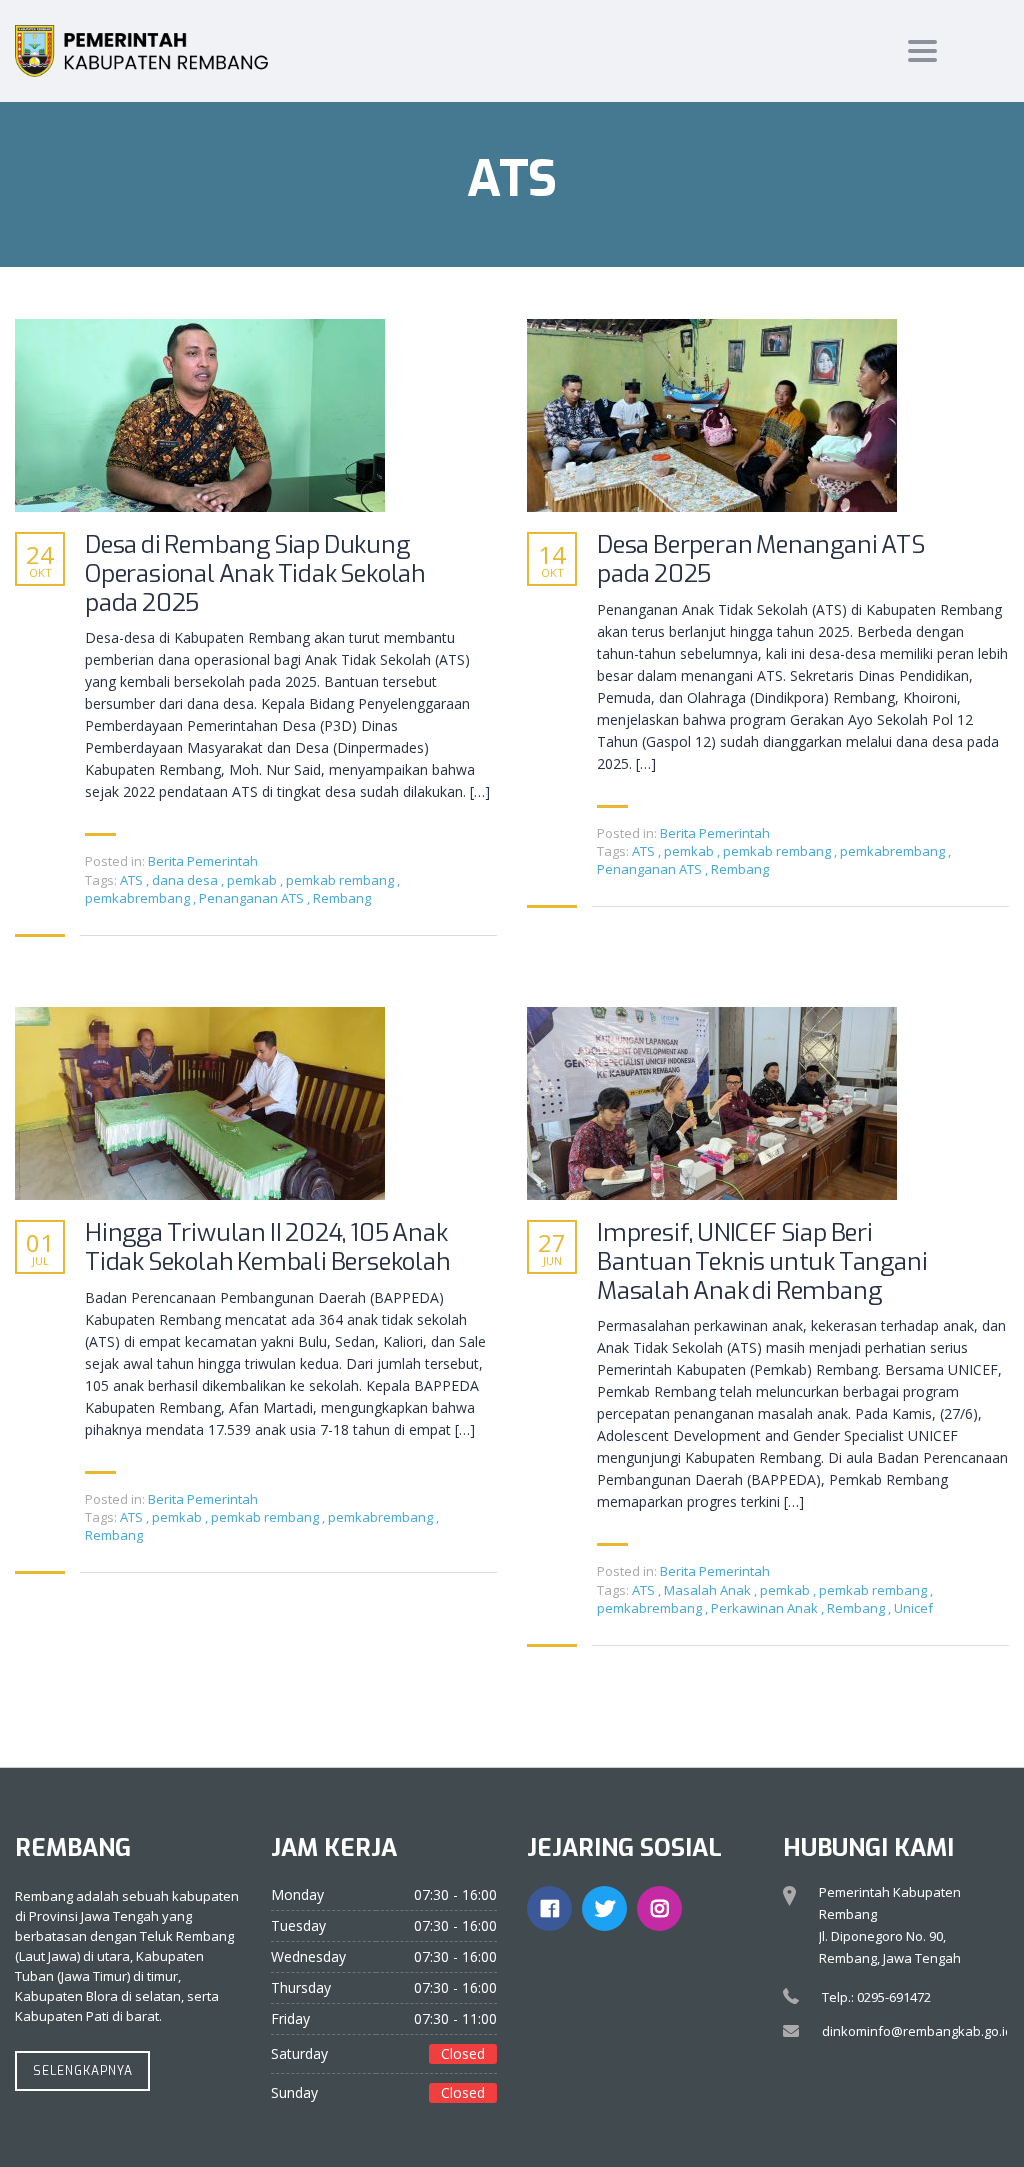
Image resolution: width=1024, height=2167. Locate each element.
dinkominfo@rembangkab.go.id (917, 2031)
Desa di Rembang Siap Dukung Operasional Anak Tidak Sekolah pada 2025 (255, 574)
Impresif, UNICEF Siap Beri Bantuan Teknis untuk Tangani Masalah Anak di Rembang (762, 1262)
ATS (133, 880)
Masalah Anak (709, 1590)
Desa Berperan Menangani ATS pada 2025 (761, 560)
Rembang (342, 898)
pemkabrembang (139, 898)
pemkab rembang (341, 880)
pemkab (253, 880)
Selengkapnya (83, 2071)
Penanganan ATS (253, 898)
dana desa (186, 880)
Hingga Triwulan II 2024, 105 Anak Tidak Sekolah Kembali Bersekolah (268, 1248)
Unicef (913, 1608)
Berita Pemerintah (203, 861)
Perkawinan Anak (766, 1608)
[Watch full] (200, 415)
